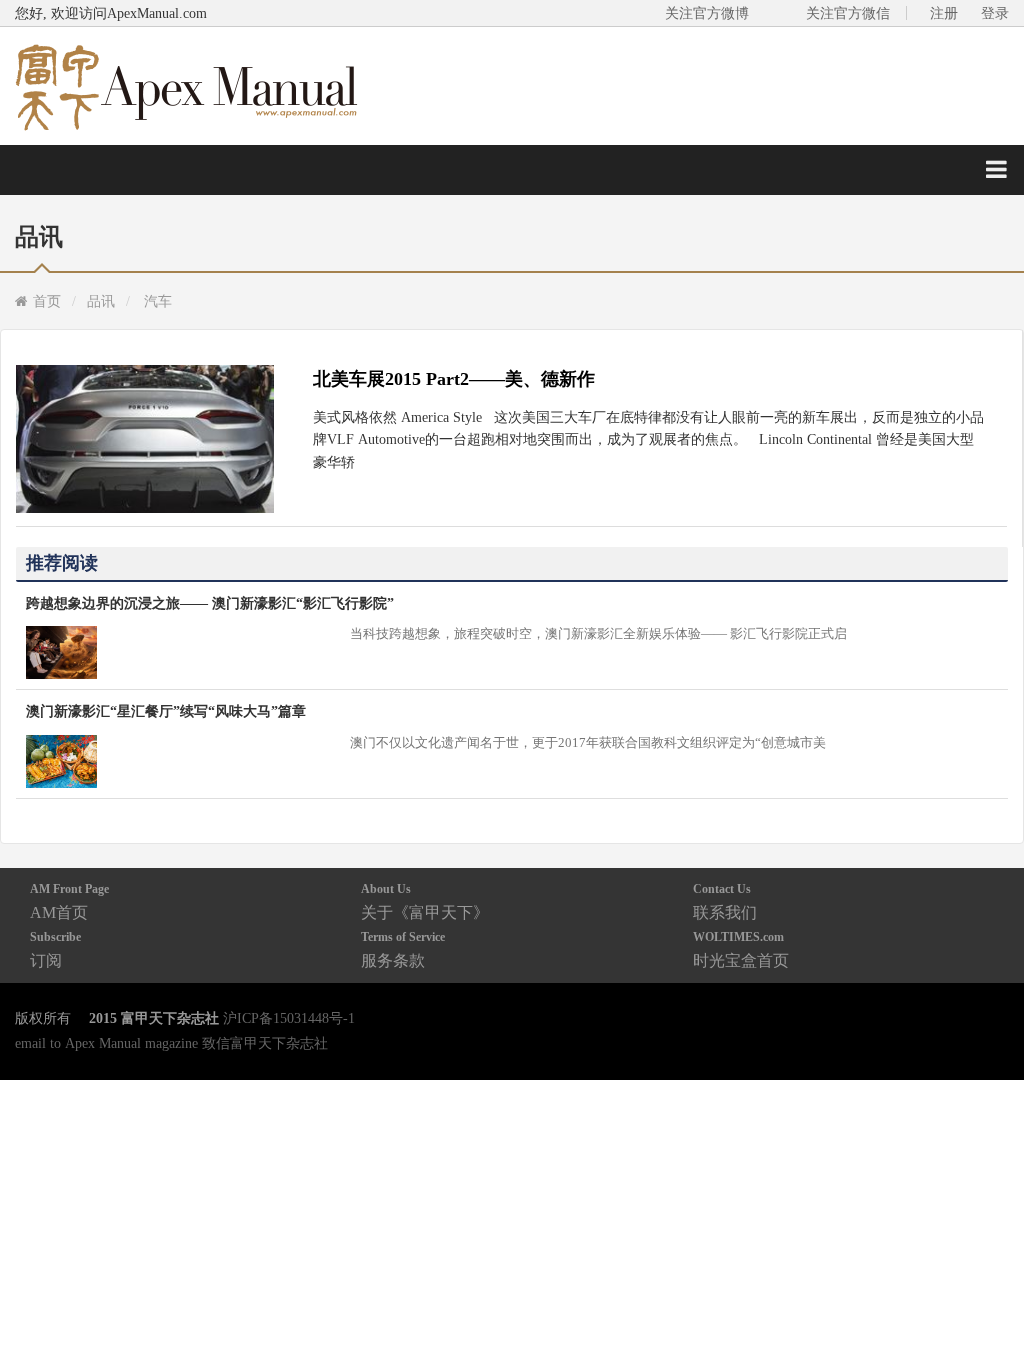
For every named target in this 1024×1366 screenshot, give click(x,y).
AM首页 (69, 901)
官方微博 (985, 1303)
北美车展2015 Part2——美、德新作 (454, 379)
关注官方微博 (707, 13)
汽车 (158, 301)
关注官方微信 (848, 13)
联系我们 (725, 901)
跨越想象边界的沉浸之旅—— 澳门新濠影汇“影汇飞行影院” (210, 603)
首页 (47, 301)
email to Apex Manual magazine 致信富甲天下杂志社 (171, 1043)
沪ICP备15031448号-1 (289, 1018)
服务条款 (403, 949)
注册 (944, 13)
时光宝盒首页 (741, 949)
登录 (995, 13)
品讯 (101, 301)
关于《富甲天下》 (425, 901)
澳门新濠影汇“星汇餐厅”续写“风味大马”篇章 (166, 711)
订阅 (55, 949)
